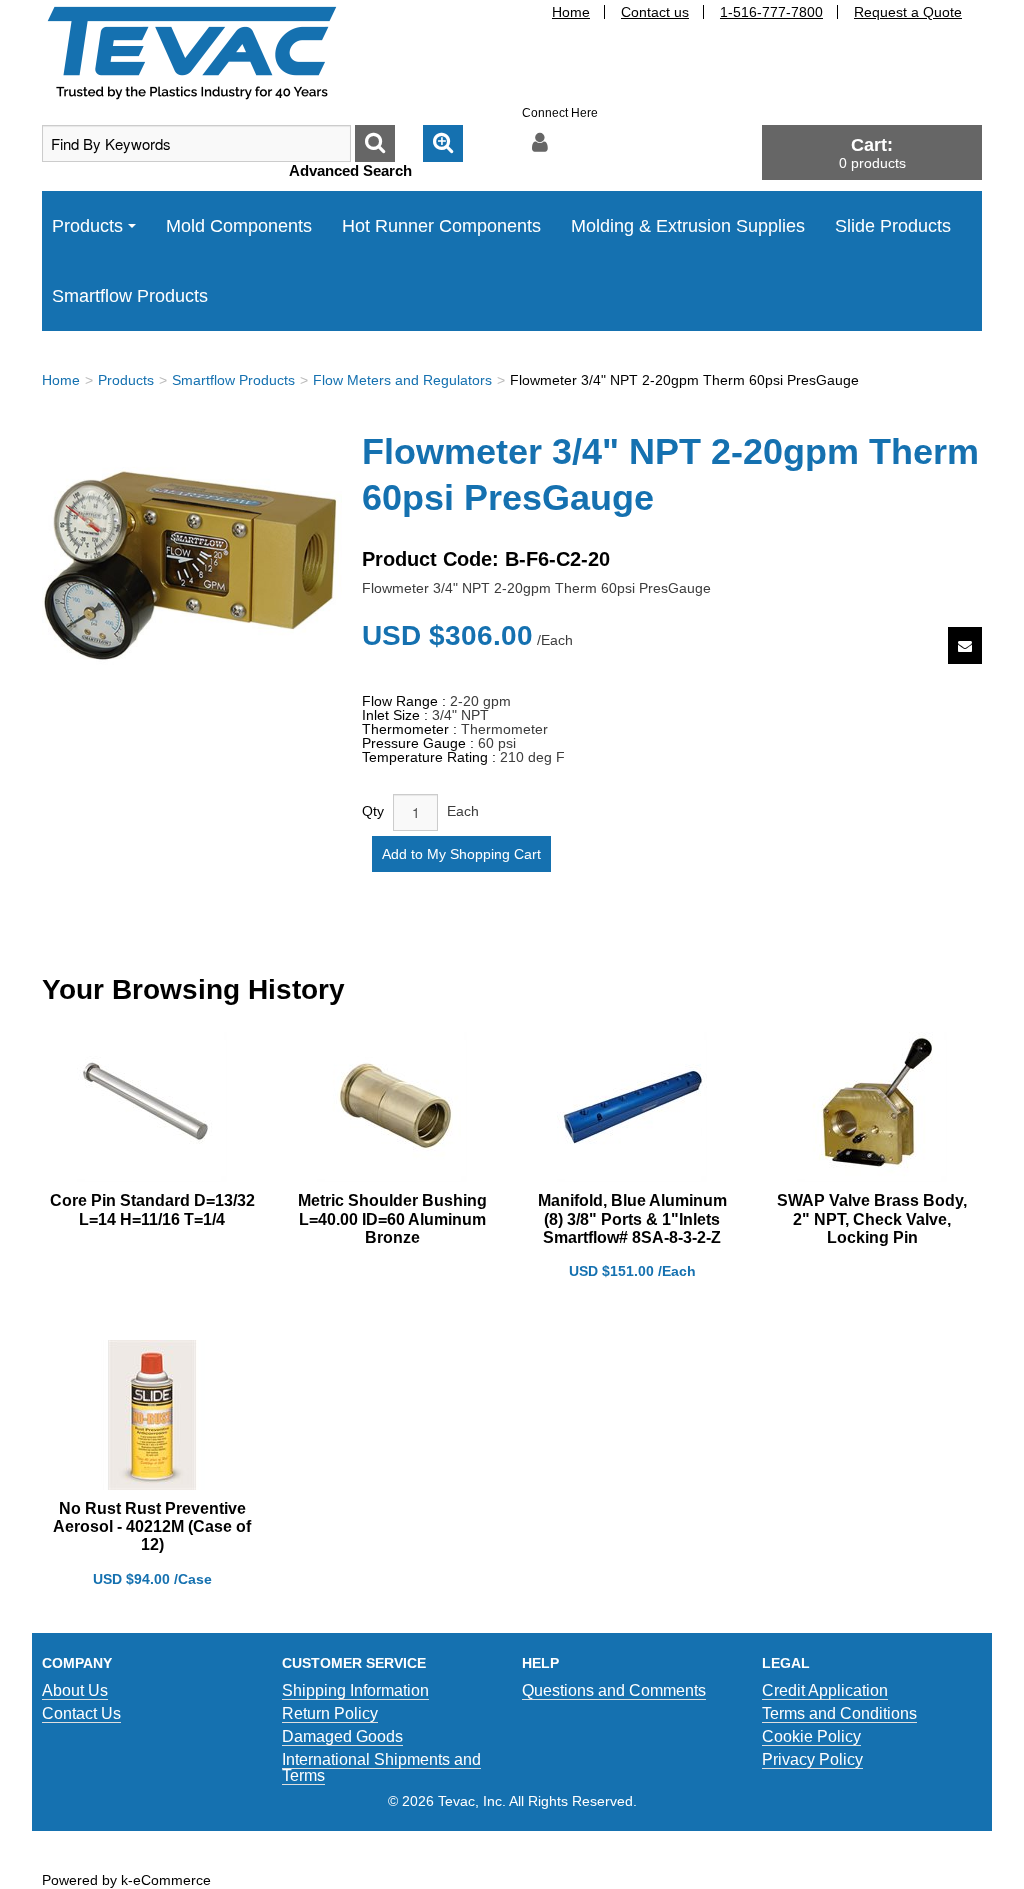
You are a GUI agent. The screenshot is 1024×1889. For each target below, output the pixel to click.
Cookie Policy (811, 1736)
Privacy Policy (812, 1759)
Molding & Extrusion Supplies (688, 226)
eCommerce (172, 1880)
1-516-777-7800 (771, 12)
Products (87, 226)
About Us (75, 1690)
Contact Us (81, 1713)
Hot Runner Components (441, 226)
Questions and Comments (614, 1690)
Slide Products (893, 226)
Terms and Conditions (839, 1713)
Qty (373, 811)
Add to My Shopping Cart (461, 854)
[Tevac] (192, 52)
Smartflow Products (130, 296)
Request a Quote (908, 12)
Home (571, 12)
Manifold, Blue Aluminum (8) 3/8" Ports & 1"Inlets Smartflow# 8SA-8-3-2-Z (632, 1218)
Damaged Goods (342, 1736)
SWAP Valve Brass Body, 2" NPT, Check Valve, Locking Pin (872, 1218)
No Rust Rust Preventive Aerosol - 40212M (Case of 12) (152, 1526)
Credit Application (825, 1690)
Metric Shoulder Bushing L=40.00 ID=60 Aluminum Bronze (392, 1218)
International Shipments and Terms (381, 1767)
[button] (872, 152)
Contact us (655, 12)
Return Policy (330, 1713)
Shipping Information (355, 1690)
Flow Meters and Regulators (402, 380)
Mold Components (239, 226)
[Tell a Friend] (965, 645)
